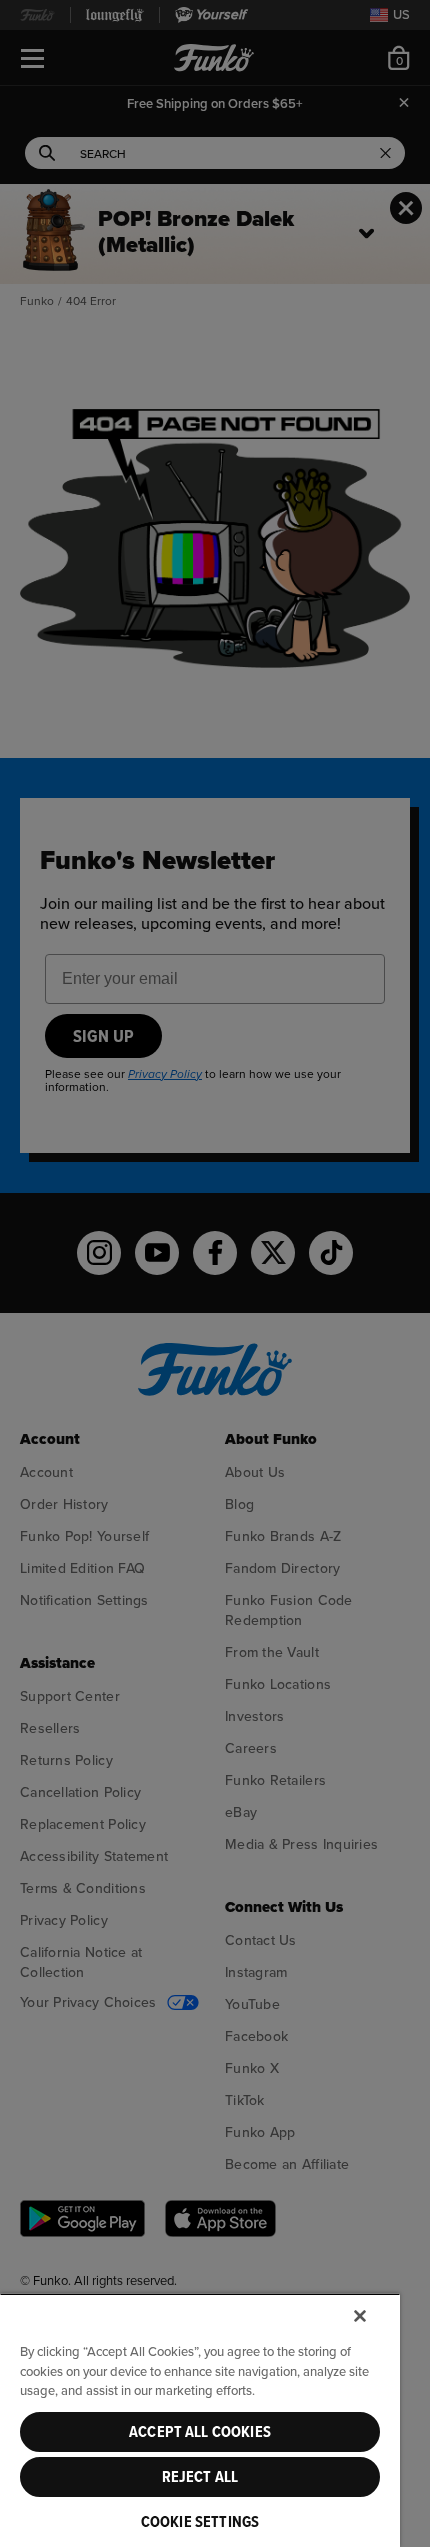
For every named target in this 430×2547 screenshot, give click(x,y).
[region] (200, 2420)
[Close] (360, 2316)
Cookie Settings (200, 2522)
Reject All (200, 2477)
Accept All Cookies (200, 2432)
